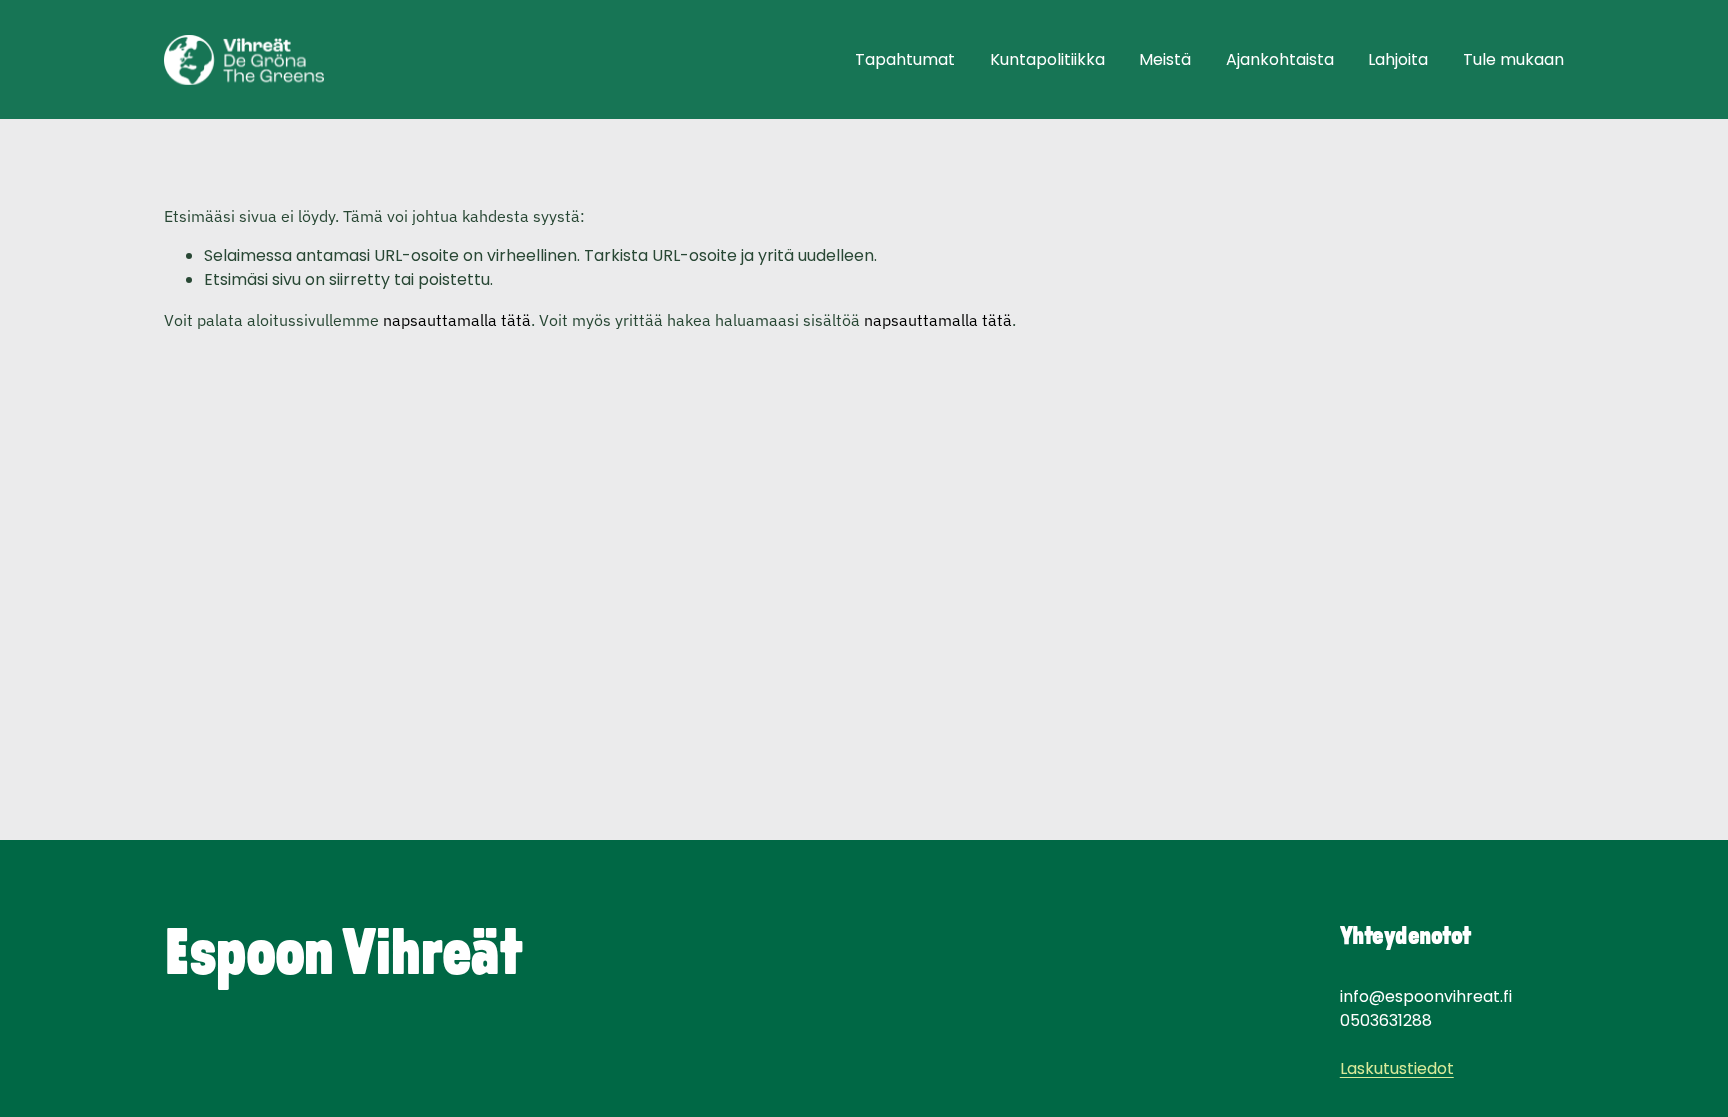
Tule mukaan (1513, 59)
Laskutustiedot (1397, 1068)
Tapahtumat (905, 59)
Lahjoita (1398, 59)
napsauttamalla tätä (457, 320)
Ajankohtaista (1280, 59)
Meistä (1165, 59)
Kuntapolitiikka (1047, 59)
